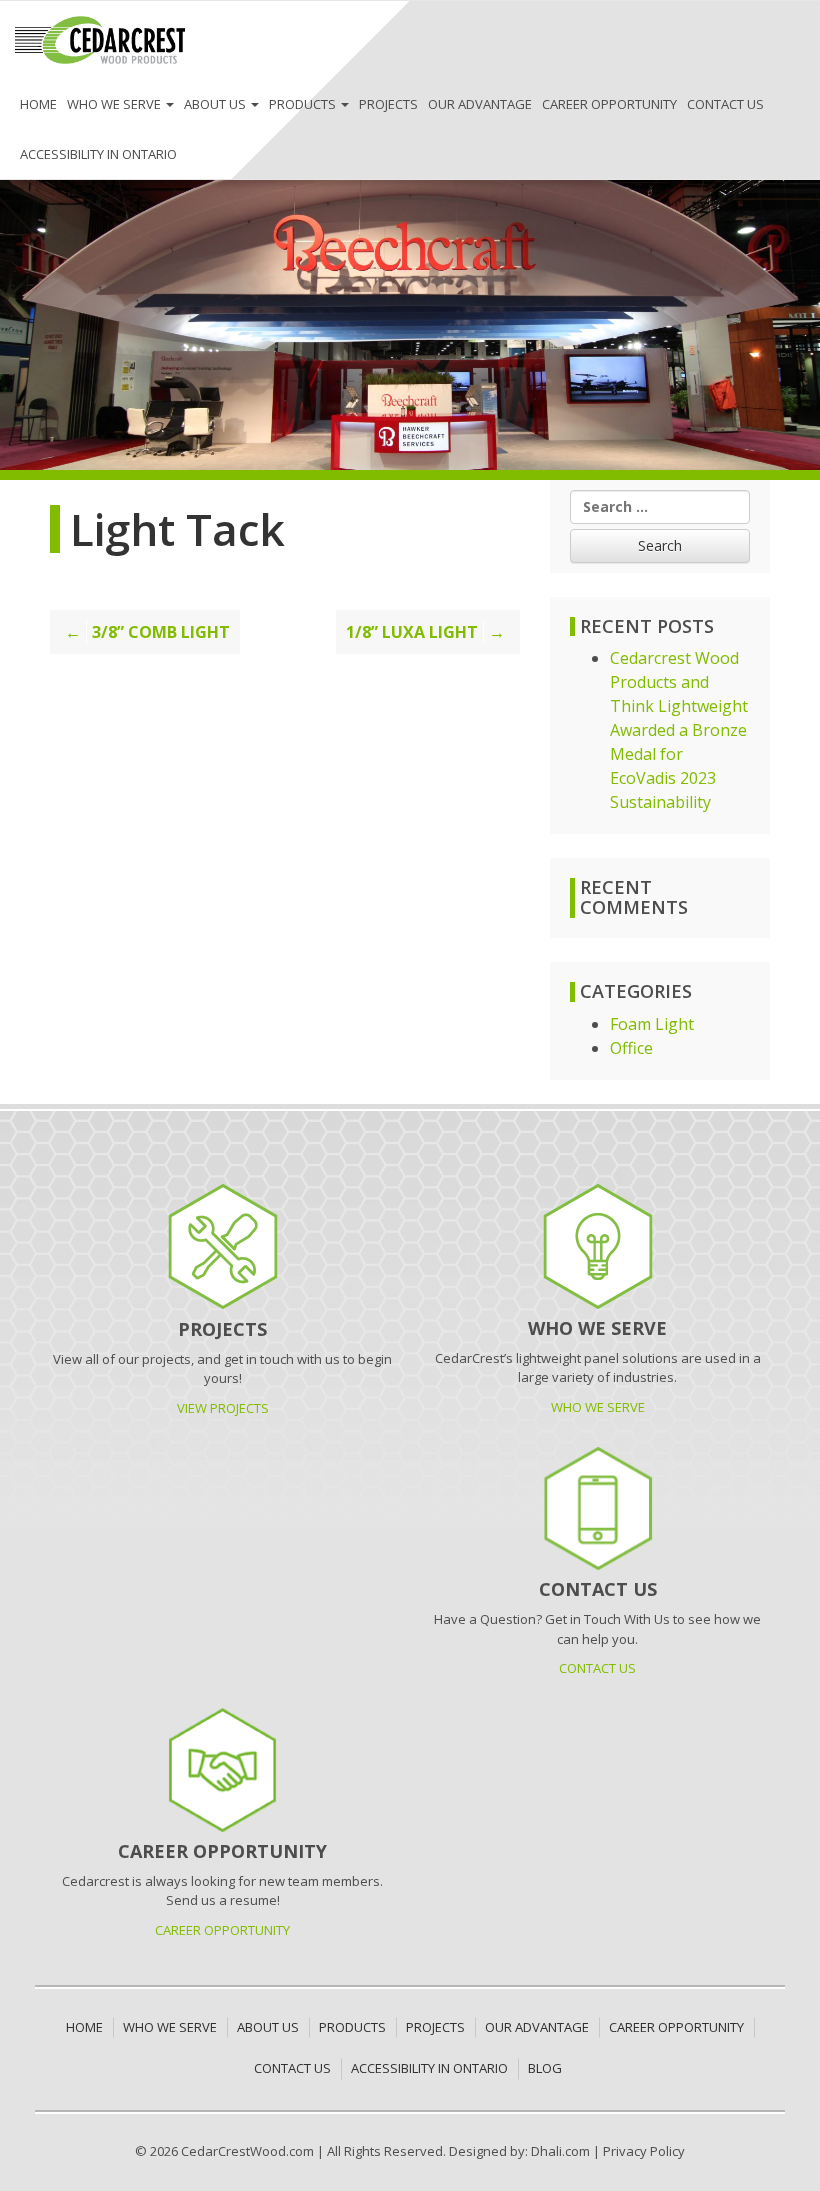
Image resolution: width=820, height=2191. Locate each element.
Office (631, 1048)
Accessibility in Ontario (98, 154)
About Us (216, 104)
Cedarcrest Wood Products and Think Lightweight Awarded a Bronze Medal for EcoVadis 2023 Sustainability (679, 730)
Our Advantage (480, 104)
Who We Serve (115, 104)
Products (304, 104)
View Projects (223, 1408)
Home (38, 104)
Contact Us (725, 104)
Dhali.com (560, 2151)
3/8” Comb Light (161, 632)
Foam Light (652, 1024)
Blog (545, 2068)
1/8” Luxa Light (412, 632)
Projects (388, 104)
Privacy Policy (644, 2151)
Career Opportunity (609, 104)
